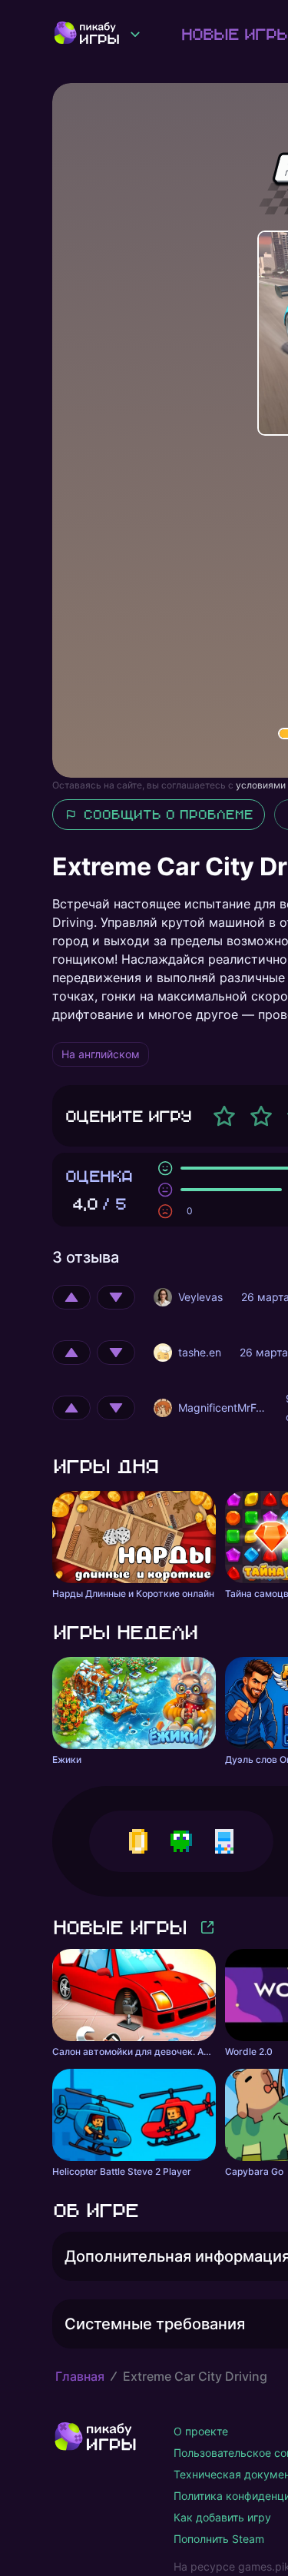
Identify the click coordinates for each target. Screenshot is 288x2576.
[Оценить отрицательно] (116, 1297)
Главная (80, 2376)
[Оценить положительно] (71, 1297)
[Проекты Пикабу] (135, 34)
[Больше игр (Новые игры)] (207, 1927)
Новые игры (119, 1927)
